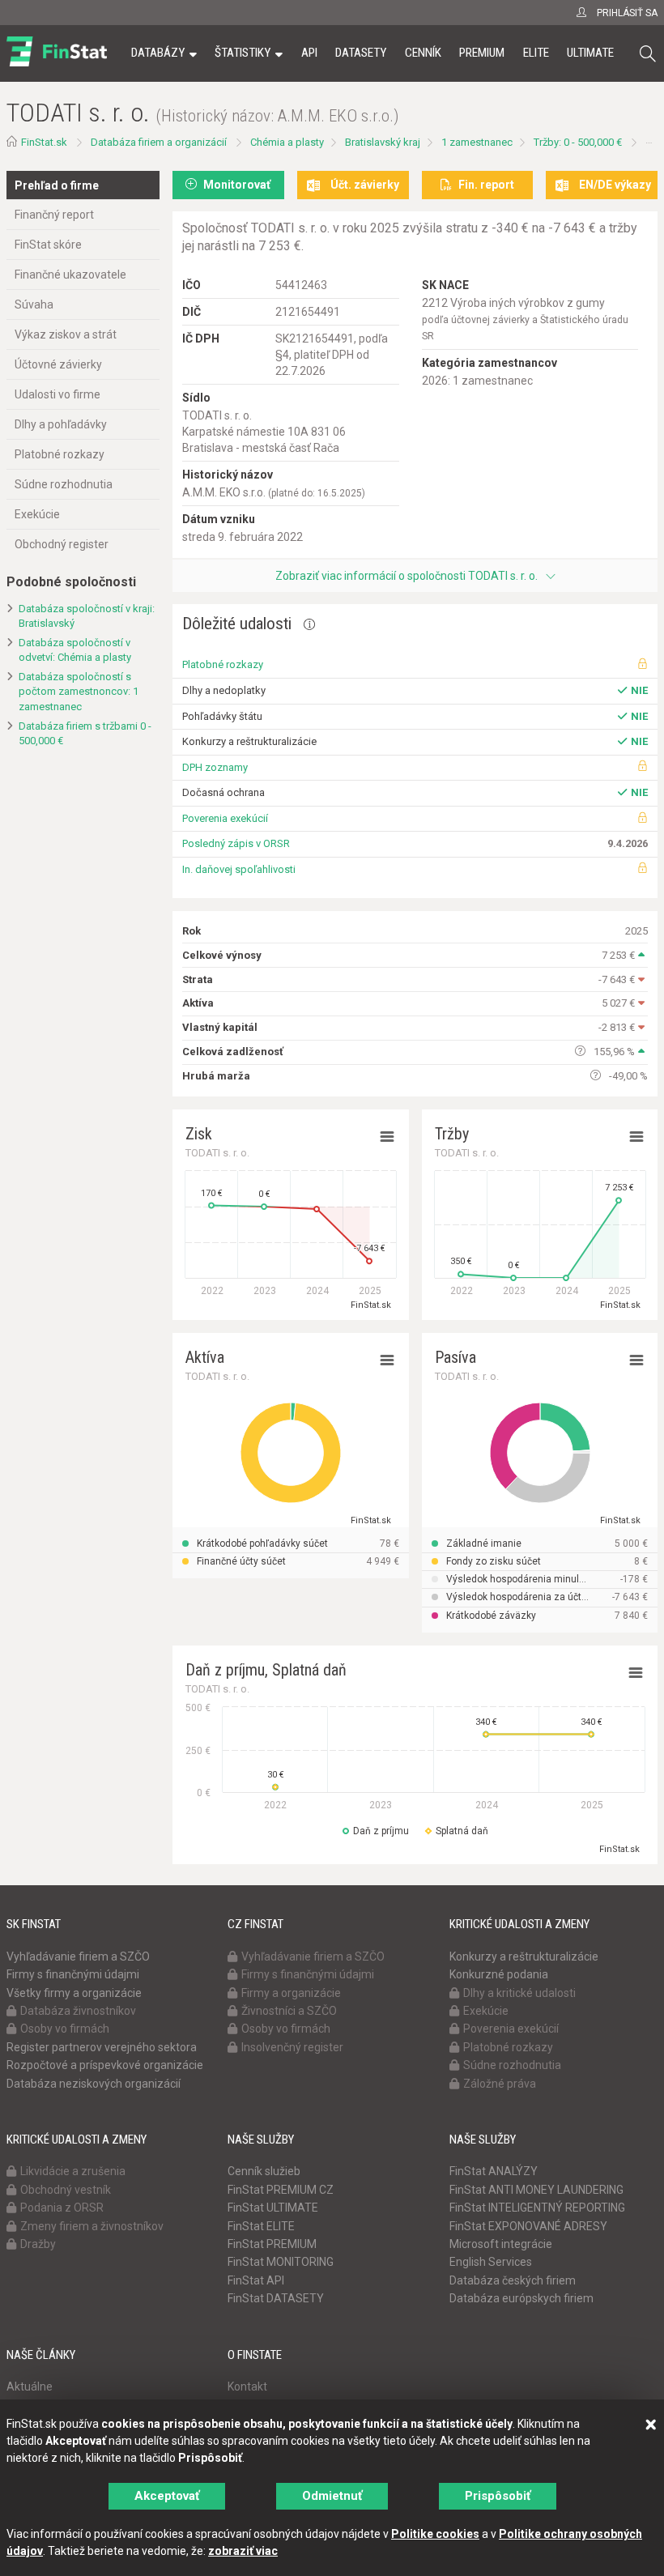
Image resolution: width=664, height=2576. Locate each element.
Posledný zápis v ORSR (236, 843)
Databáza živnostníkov (78, 2011)
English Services (491, 2262)
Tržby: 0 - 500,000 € (578, 142)
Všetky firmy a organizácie (74, 1993)
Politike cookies (435, 2534)
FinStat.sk (44, 142)
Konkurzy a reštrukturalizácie (524, 1956)
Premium (482, 53)
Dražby (38, 2244)
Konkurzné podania (499, 1974)
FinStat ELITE (261, 2226)
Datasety (361, 53)
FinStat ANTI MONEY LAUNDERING (536, 2190)
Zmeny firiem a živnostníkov (92, 2226)
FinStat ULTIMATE (273, 2208)
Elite (536, 53)
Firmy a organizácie (291, 1993)
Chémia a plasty (287, 142)
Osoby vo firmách (65, 2029)
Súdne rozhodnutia (64, 484)
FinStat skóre (48, 245)
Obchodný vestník (66, 2190)
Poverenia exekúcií (225, 818)
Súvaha (34, 304)
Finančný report (54, 215)
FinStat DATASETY (276, 2298)
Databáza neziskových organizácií (94, 2084)
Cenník (423, 53)
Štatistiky (243, 53)
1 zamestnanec (477, 142)
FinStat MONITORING (281, 2262)
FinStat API (256, 2280)
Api (309, 53)
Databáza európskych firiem (521, 2298)
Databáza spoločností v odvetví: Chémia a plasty (75, 650)
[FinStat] (57, 64)
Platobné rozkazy (60, 454)
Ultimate (590, 53)
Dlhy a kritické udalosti (519, 1993)
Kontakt (247, 2387)
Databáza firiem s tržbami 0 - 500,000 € (85, 734)
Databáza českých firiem (513, 2280)
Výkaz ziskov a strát (66, 334)
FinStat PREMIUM (272, 2244)
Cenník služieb (264, 2171)
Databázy (158, 53)
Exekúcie (37, 514)
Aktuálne (30, 2387)
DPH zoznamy (215, 767)
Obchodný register (62, 544)
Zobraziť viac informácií (406, 576)
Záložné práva (500, 2084)
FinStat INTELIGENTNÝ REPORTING (537, 2208)
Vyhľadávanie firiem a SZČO (78, 1956)
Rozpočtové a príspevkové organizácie (105, 2065)
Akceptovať (167, 2496)
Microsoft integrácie (501, 2244)
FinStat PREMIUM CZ (281, 2190)
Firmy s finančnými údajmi (73, 1974)
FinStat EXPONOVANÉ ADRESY (528, 2226)
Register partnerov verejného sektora (102, 2047)
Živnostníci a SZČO (289, 2011)
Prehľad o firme (57, 185)
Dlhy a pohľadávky (61, 424)
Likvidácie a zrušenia (73, 2171)
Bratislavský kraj (383, 142)
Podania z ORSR (62, 2208)
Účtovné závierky (58, 364)
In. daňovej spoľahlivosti (239, 869)
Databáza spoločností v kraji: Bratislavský (87, 616)
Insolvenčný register (292, 2047)
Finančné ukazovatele (70, 275)
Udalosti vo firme (57, 394)
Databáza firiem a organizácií (159, 142)
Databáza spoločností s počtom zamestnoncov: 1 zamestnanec (79, 692)
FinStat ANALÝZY (494, 2171)
